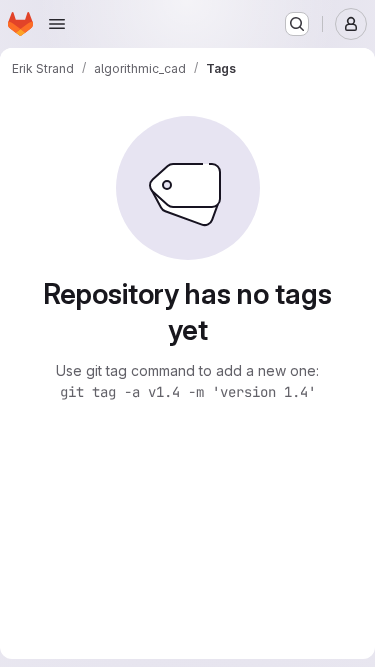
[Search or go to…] (297, 24)
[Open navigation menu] (57, 24)
